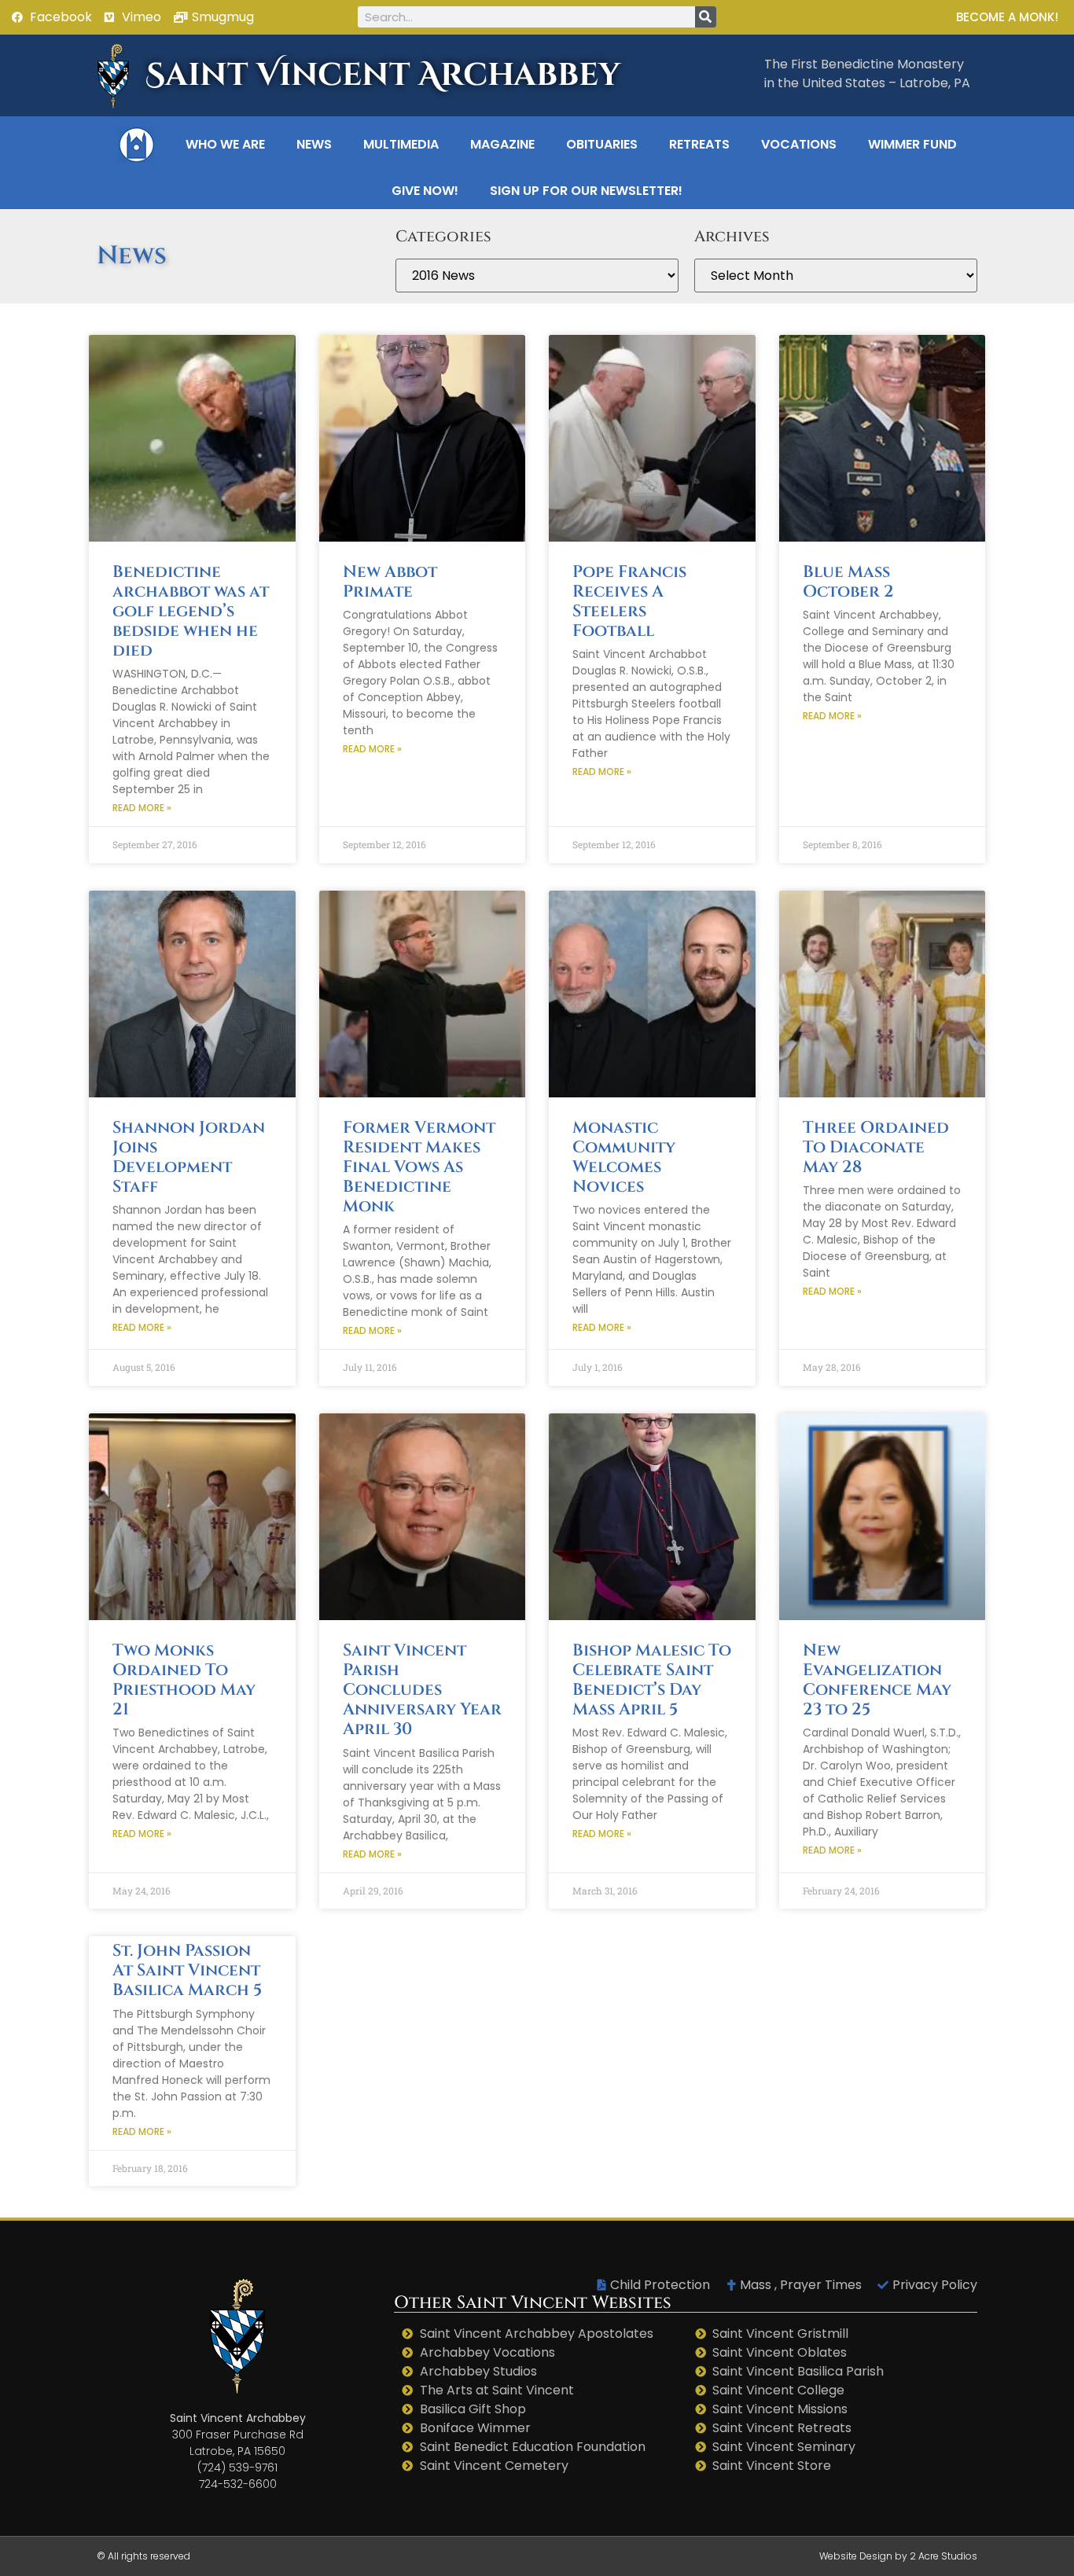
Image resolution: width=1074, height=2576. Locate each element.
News (314, 144)
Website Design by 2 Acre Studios (898, 2556)
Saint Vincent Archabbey (383, 75)
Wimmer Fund (912, 144)
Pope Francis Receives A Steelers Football (629, 602)
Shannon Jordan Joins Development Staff (189, 1158)
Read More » (142, 808)
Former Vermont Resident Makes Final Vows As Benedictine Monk (419, 1168)
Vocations (799, 144)
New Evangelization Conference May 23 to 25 (877, 1681)
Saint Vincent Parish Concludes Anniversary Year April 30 (422, 1690)
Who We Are (225, 144)
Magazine (502, 144)
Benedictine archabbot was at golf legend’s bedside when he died (191, 612)
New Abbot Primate (390, 582)
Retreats (699, 144)
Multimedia (401, 144)
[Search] (706, 17)
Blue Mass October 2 (848, 582)
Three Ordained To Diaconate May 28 (876, 1148)
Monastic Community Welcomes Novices (624, 1158)
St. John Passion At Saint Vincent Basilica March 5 (187, 1971)
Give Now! (425, 191)
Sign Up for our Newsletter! (586, 191)
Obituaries (602, 144)
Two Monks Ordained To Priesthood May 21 (184, 1681)
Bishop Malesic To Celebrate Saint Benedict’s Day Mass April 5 (652, 1681)
